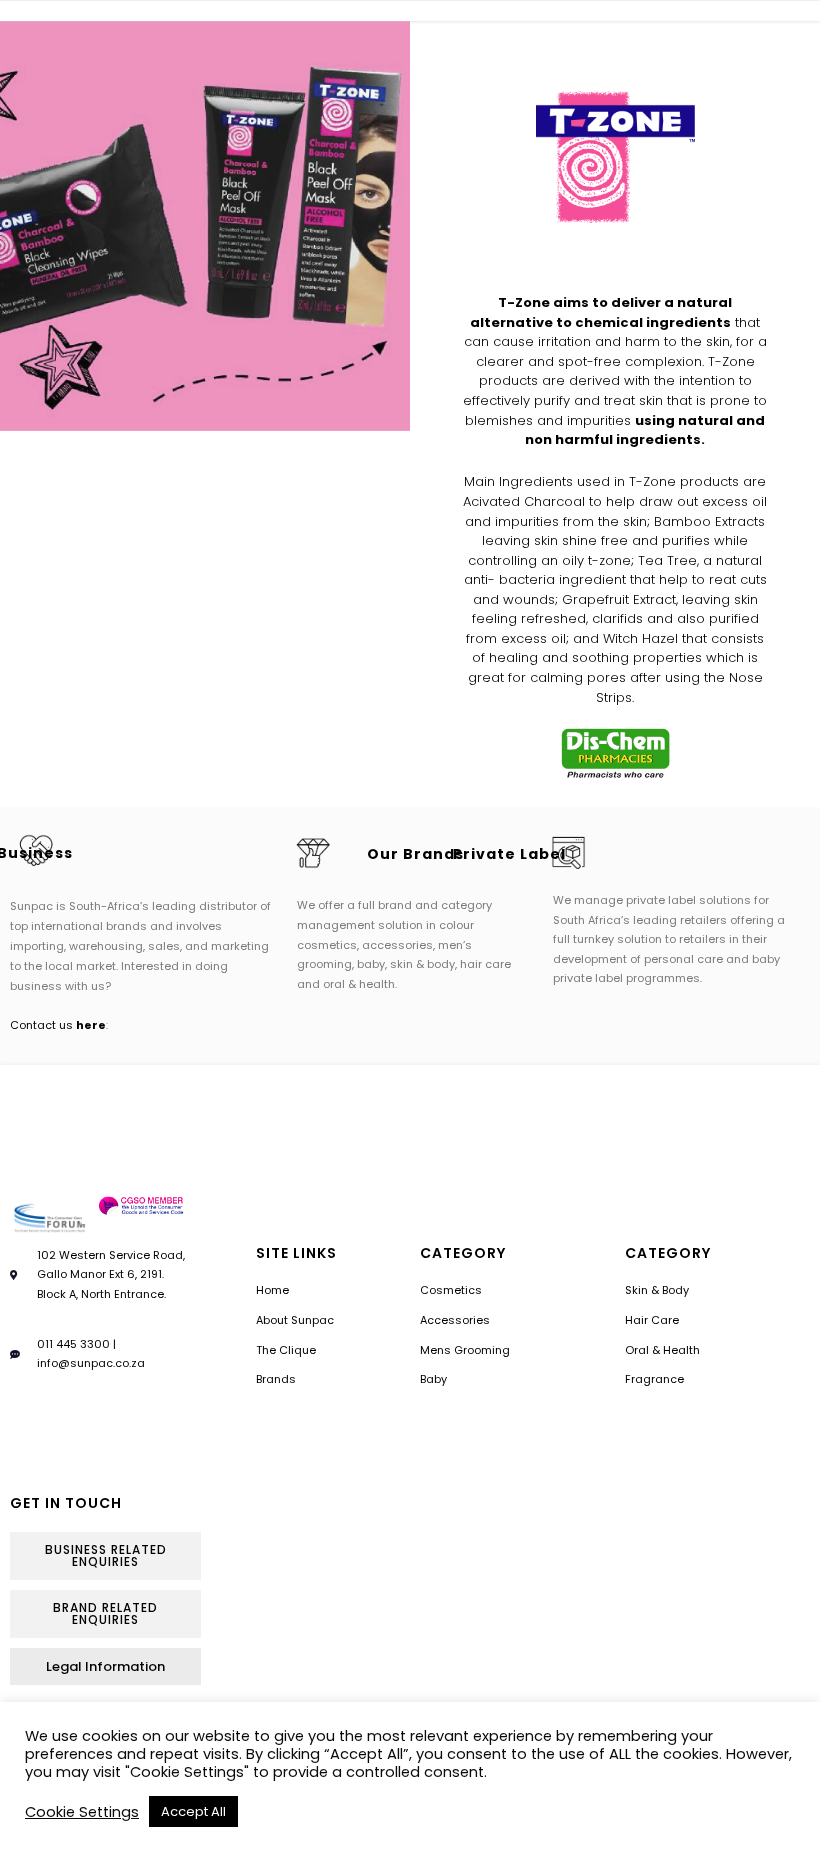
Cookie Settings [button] (82, 1812)
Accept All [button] (193, 1811)
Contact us (58, 1025)
